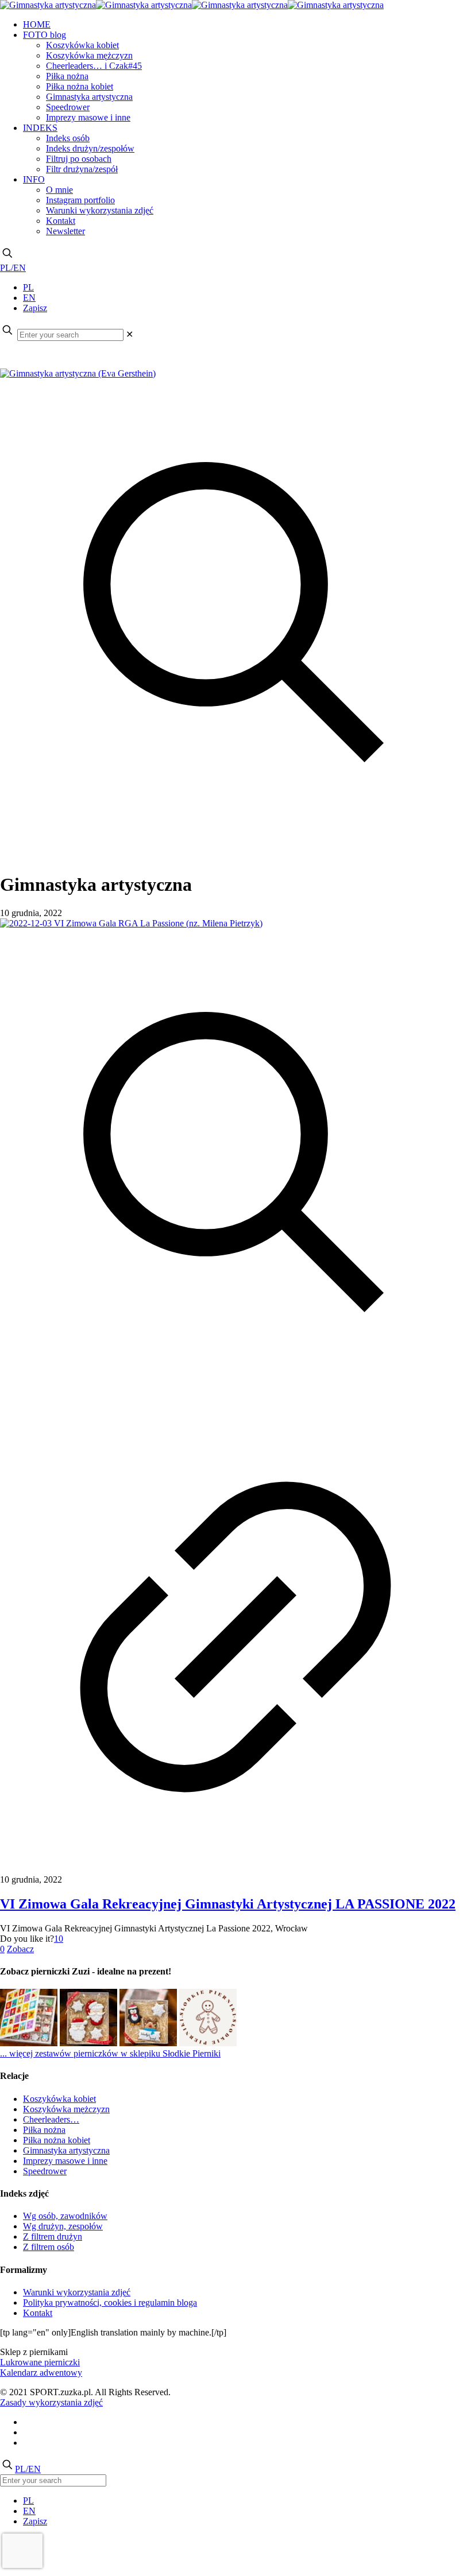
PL (28, 287)
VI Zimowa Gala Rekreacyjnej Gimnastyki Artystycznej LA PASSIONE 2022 (228, 1904)
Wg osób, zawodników (65, 2216)
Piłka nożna (44, 2130)
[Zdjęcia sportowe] (192, 5)
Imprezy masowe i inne (65, 2161)
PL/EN (13, 268)
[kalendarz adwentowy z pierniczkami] (29, 2043)
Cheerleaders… (51, 2119)
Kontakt (38, 2313)
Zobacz (20, 1949)
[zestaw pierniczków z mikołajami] (88, 2043)
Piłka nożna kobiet (57, 2140)
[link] (130, 334)
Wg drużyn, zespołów (63, 2226)
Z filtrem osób (49, 2247)
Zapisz (35, 308)
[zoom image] (235, 846)
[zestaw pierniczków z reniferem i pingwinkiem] (148, 2043)
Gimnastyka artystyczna (66, 2150)
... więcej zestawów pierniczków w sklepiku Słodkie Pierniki (110, 2053)
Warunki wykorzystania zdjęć (77, 2292)
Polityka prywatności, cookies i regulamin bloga (110, 2303)
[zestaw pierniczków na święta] (208, 2043)
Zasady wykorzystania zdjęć (51, 2402)
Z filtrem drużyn (53, 2236)
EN (29, 298)
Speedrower (45, 2171)
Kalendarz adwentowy (41, 2373)
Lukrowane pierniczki (40, 2362)
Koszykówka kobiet (59, 2099)
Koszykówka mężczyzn (66, 2109)
